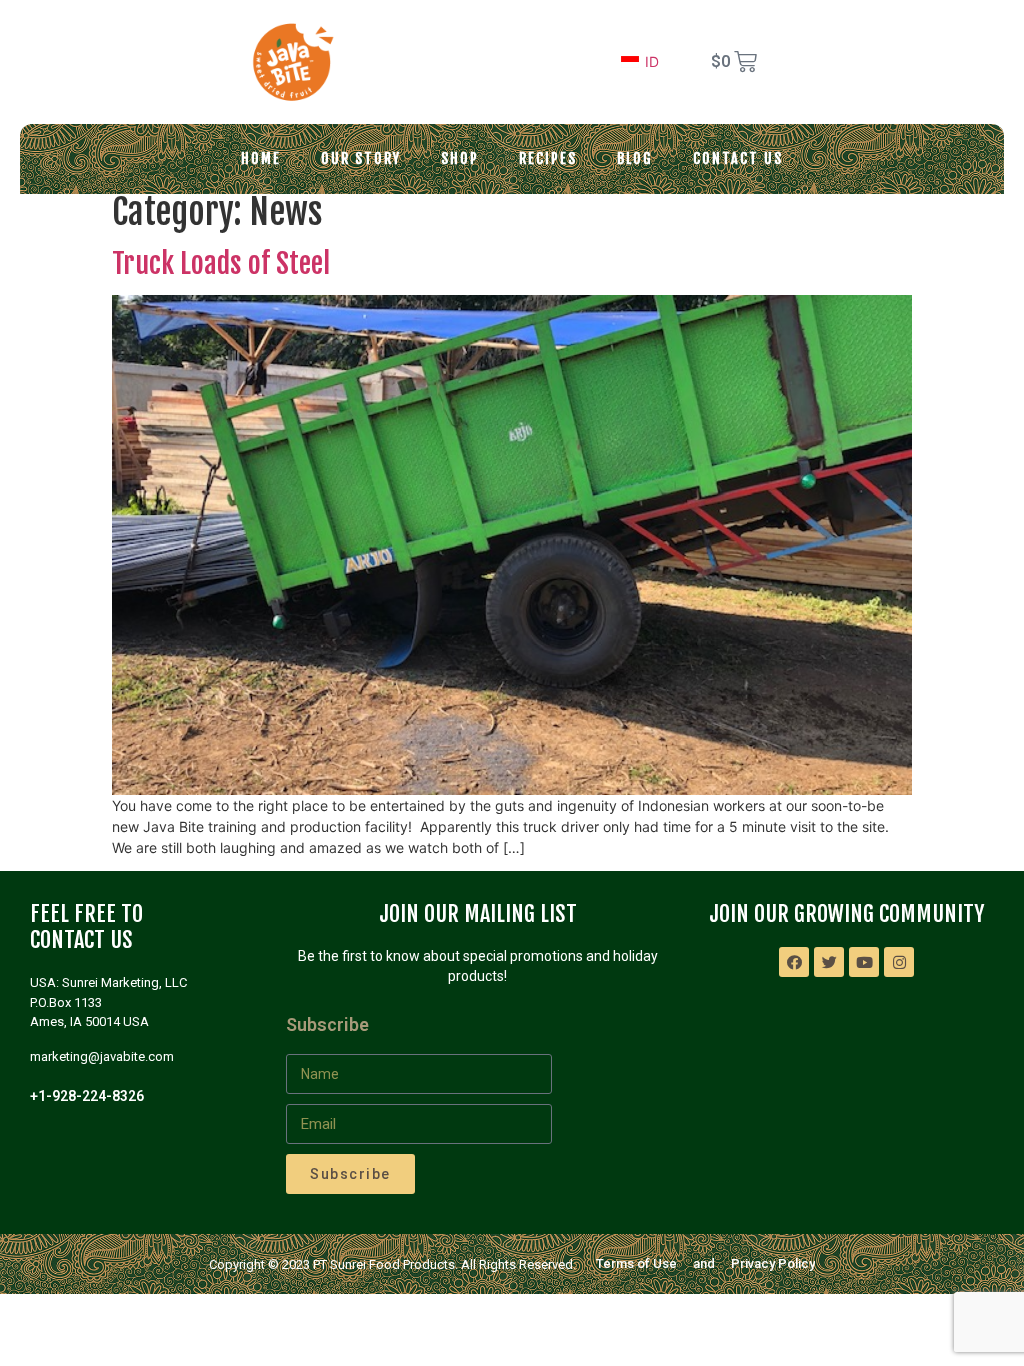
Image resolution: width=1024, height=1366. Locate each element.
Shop (460, 158)
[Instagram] (899, 962)
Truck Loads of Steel (221, 263)
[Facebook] (794, 962)
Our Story (361, 158)
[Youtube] (864, 962)
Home (261, 158)
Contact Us (738, 158)
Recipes (548, 158)
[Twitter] (829, 962)
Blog (635, 158)
